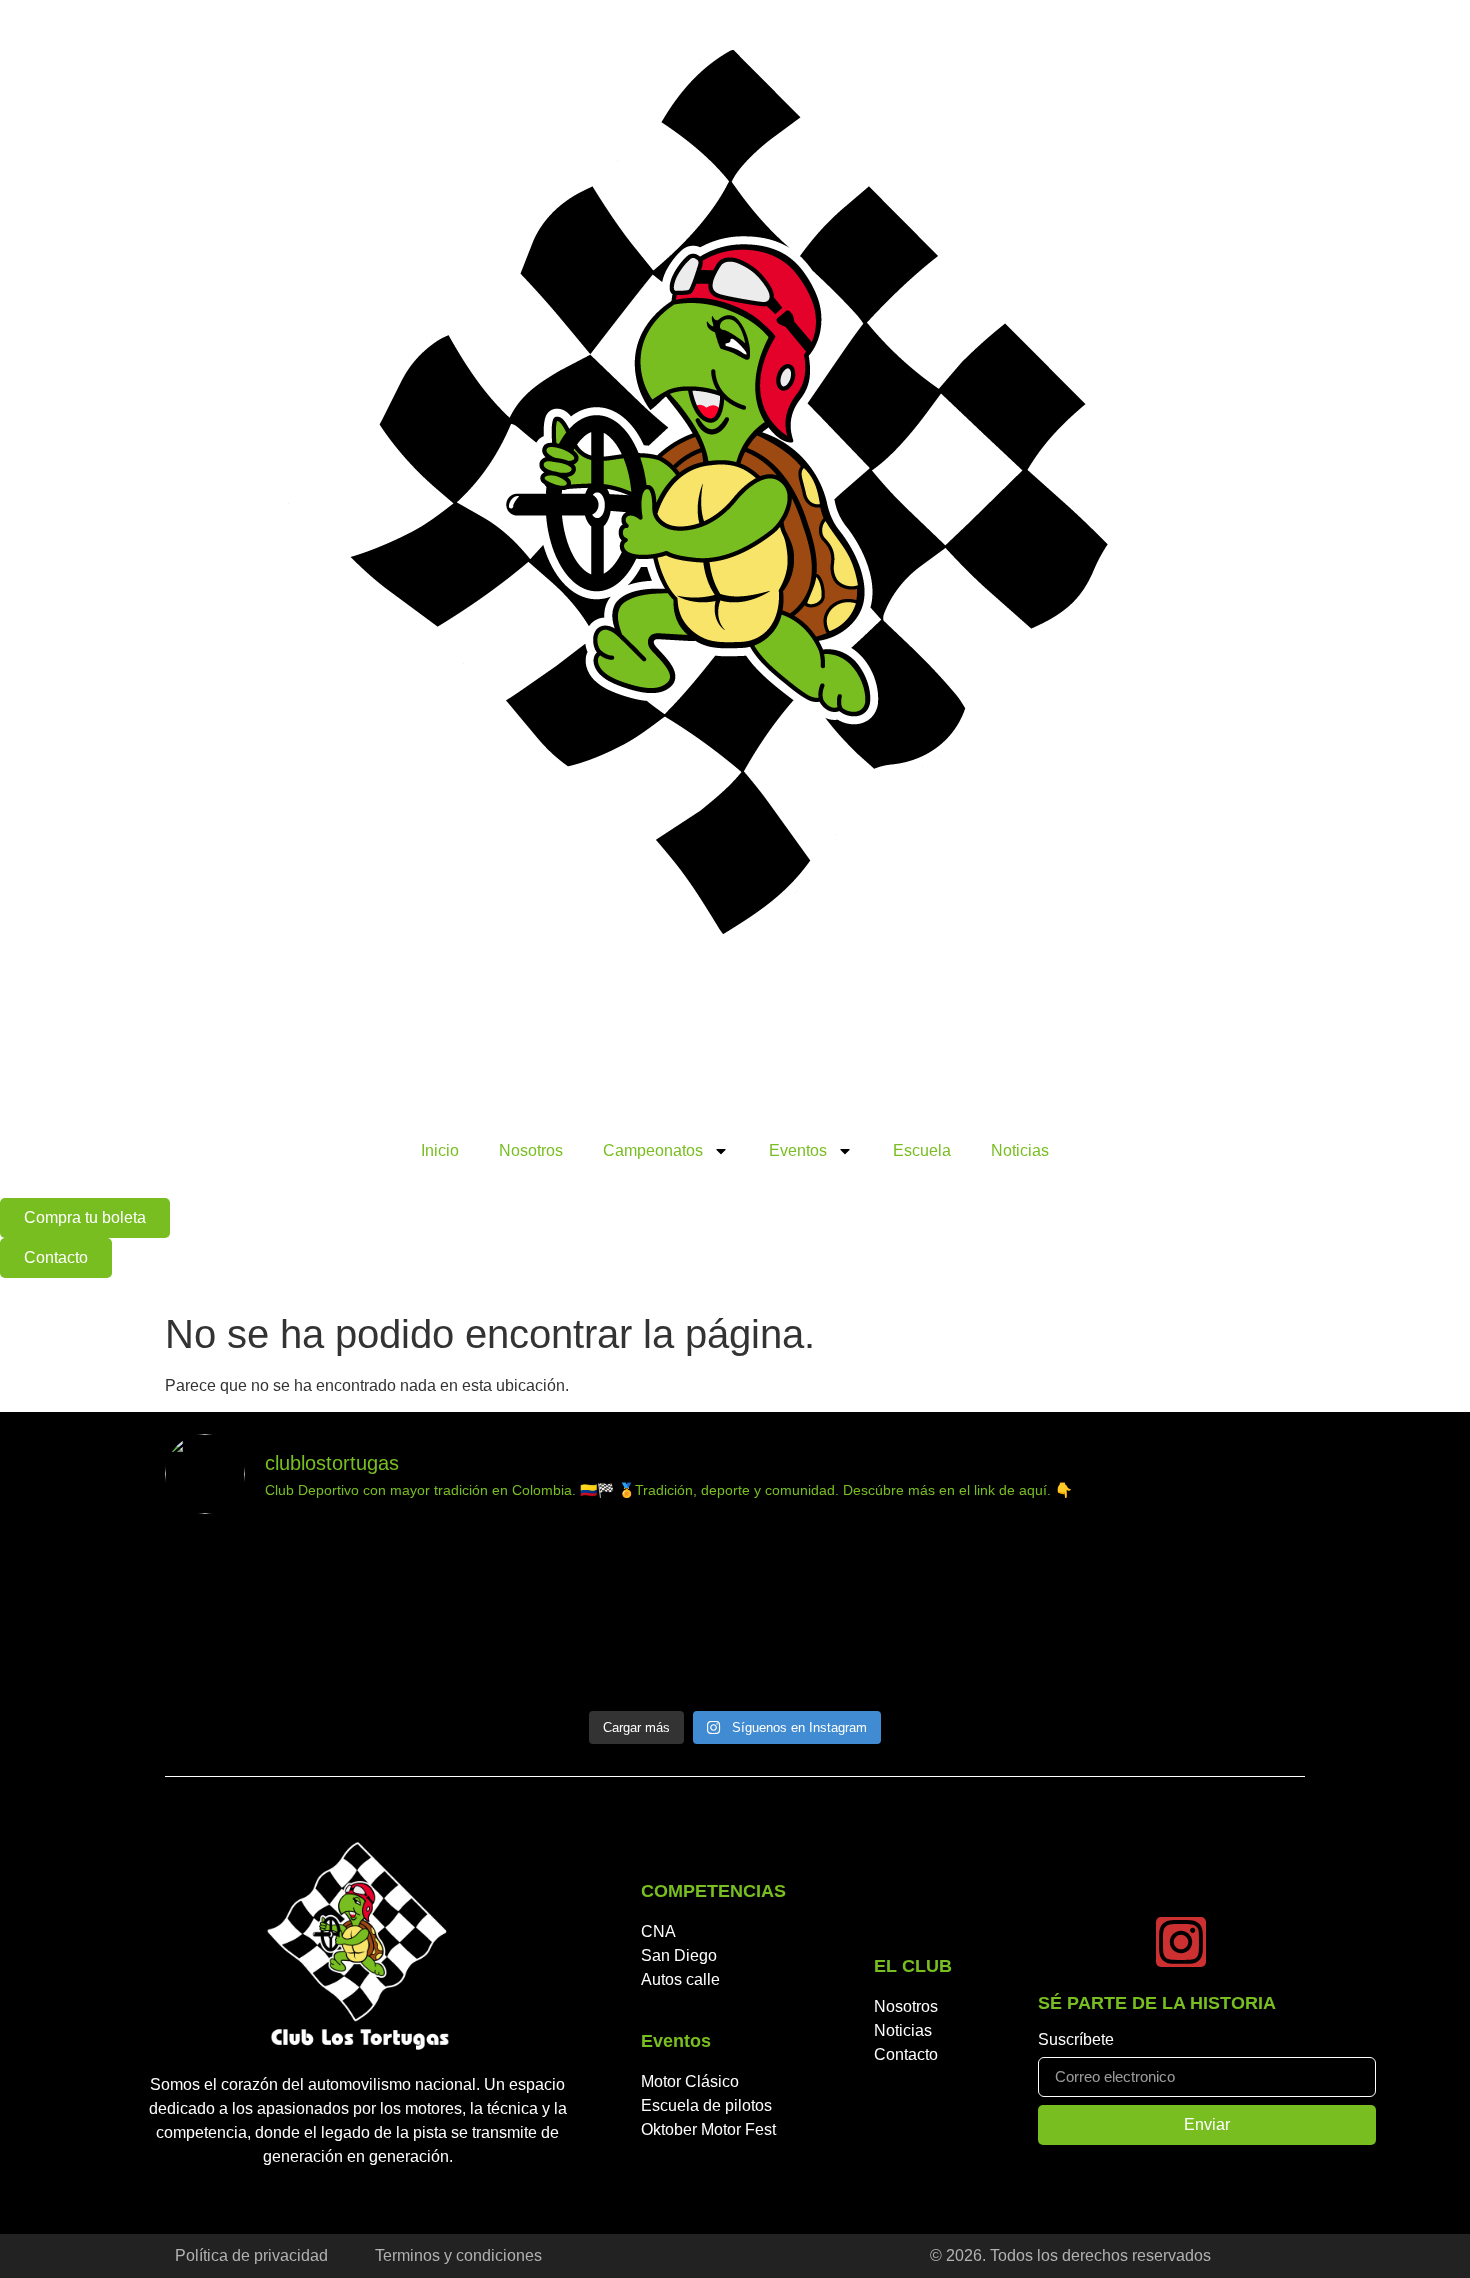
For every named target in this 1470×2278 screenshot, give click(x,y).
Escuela (922, 1150)
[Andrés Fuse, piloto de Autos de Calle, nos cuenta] (592, 1615)
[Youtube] (1122, 1942)
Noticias (1020, 1150)
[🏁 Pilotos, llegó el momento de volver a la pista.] (1167, 1615)
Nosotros (531, 1150)
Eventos (798, 1150)
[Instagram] (1181, 1942)
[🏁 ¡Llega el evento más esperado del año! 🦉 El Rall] (879, 1615)
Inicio (440, 1150)
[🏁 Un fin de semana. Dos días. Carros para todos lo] (304, 1615)
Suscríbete (1076, 2040)
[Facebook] (1063, 1942)
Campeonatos (653, 1150)
